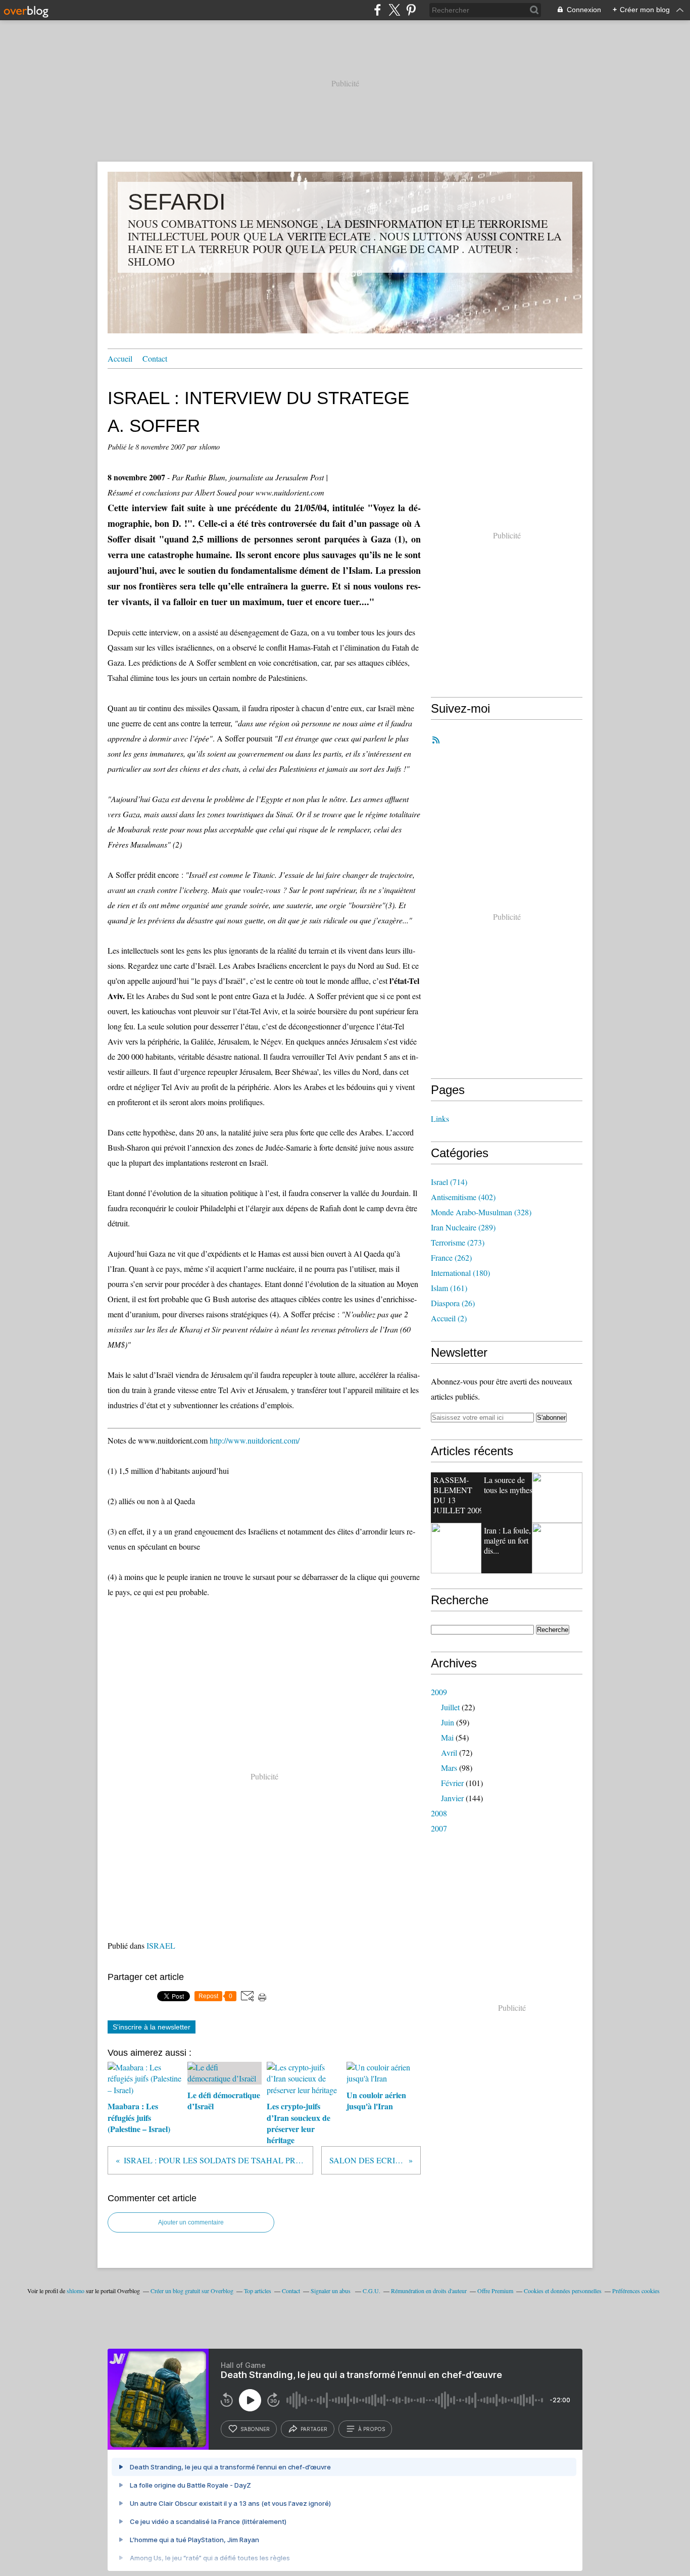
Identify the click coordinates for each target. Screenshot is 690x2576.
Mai (447, 1737)
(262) (451, 1257)
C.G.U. (372, 2291)
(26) (453, 1303)
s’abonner (255, 2429)
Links (440, 1119)
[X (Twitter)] (394, 10)
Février (452, 1783)
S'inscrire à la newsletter (152, 2027)
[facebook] (378, 10)
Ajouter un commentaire (191, 2222)
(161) (449, 1288)
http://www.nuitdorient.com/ (255, 1440)
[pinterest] (411, 10)
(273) (458, 1242)
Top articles (258, 2291)
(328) (481, 1212)
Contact (155, 358)
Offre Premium (495, 2291)
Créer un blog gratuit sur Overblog (192, 2291)
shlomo (76, 2291)
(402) (463, 1197)
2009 (439, 1692)
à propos (372, 2429)
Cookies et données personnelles (563, 2291)
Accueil (120, 358)
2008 (439, 1813)
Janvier (452, 1798)
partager (314, 2429)
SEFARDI (177, 202)
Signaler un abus (331, 2291)
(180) (460, 1273)
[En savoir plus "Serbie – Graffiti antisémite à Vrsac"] (456, 1548)
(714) (449, 1182)
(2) (449, 1318)
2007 (439, 1828)
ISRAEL (161, 1945)
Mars (449, 1768)
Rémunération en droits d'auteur (429, 2291)
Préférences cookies (636, 2291)
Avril (449, 1752)
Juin (448, 1722)
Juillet (450, 1707)
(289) (463, 1227)
